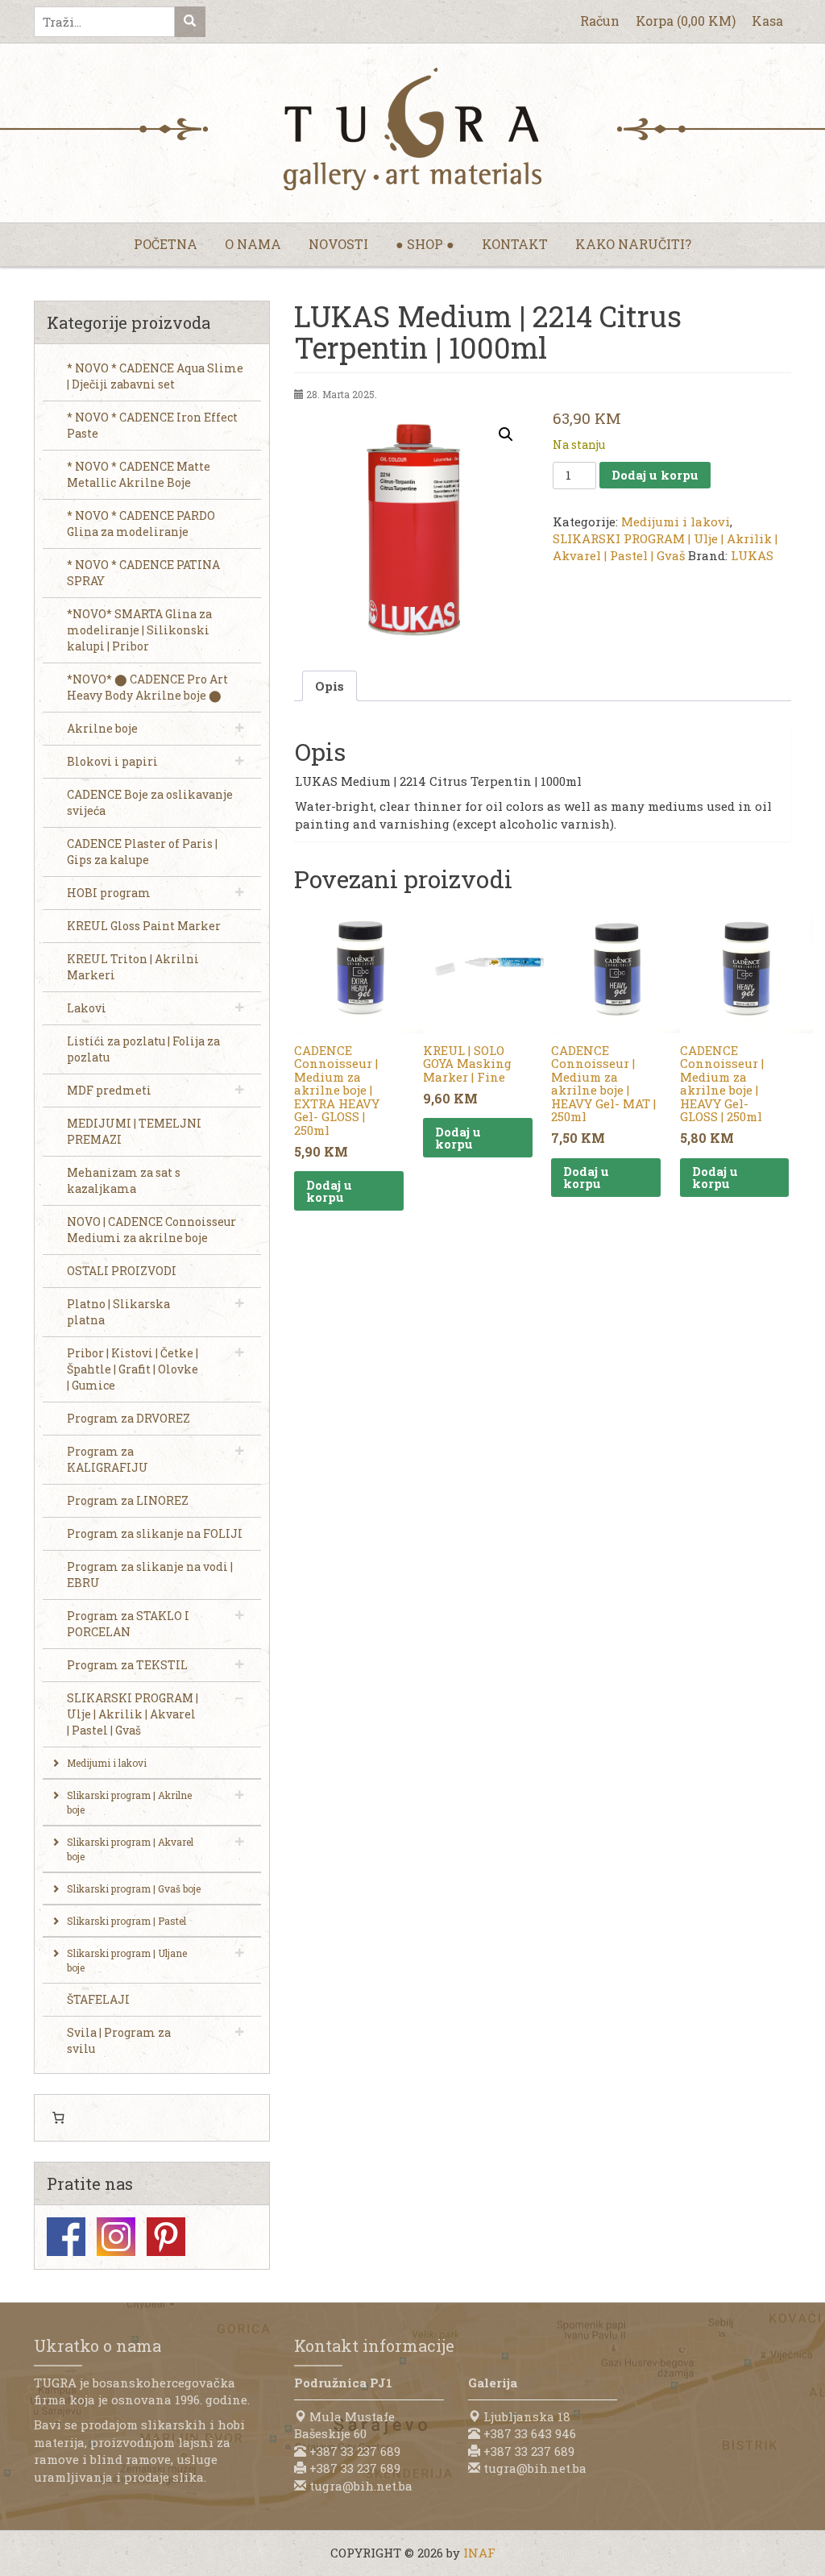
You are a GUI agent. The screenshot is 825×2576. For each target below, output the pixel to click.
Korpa (686, 21)
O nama (253, 244)
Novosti (338, 244)
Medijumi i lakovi (676, 521)
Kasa (767, 21)
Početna (166, 244)
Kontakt (515, 244)
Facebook (66, 2237)
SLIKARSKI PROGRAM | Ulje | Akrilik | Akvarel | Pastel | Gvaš (665, 547)
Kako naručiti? (633, 244)
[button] (506, 434)
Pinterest (166, 2237)
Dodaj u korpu (655, 475)
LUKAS (752, 555)
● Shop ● (425, 244)
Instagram (116, 2237)
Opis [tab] (330, 686)
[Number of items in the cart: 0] (58, 2118)
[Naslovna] (412, 129)
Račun (600, 21)
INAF (479, 2553)
